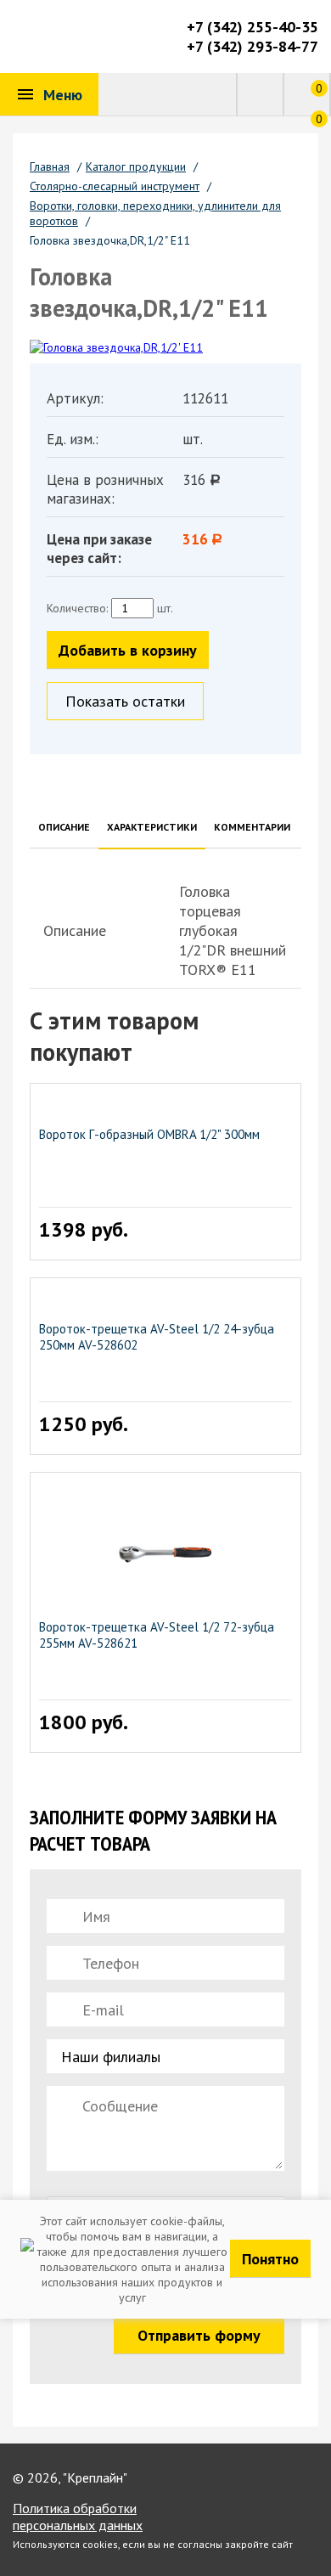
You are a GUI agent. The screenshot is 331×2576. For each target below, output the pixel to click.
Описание (64, 827)
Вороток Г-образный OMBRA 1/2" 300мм (149, 1134)
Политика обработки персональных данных (78, 2517)
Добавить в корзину (128, 650)
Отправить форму (199, 2335)
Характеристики (152, 827)
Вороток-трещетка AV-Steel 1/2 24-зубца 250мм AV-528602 (157, 1337)
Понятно (270, 2259)
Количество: (77, 608)
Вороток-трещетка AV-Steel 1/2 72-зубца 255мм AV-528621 (157, 1635)
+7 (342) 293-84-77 (252, 46)
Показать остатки (125, 701)
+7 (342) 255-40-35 (252, 27)
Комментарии (252, 827)
